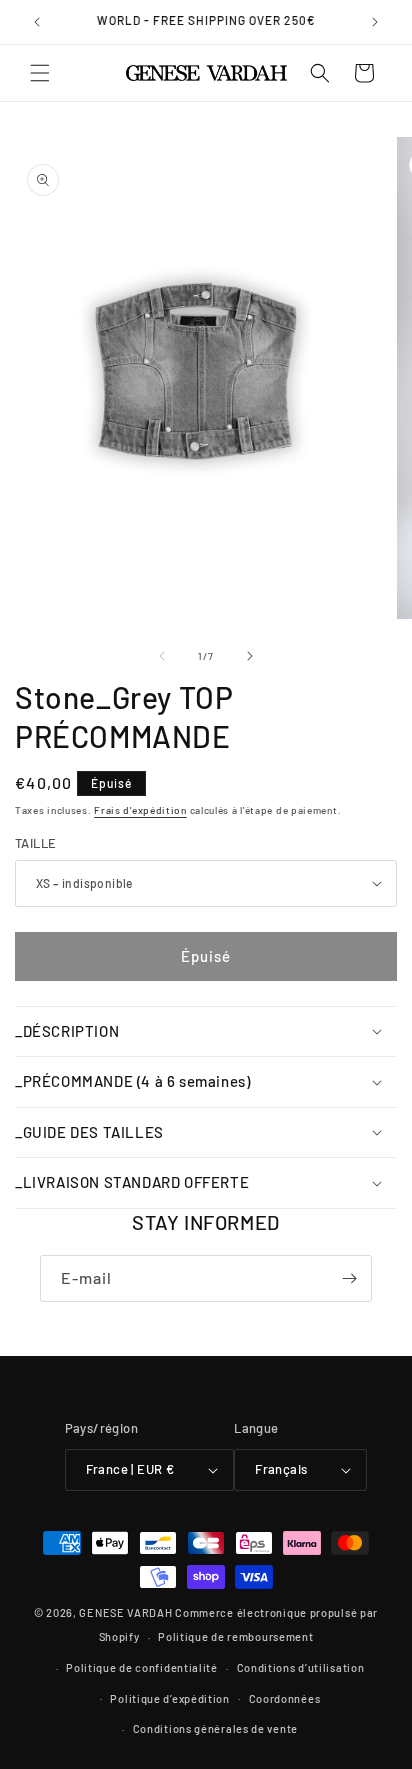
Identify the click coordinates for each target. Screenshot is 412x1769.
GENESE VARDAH (125, 1612)
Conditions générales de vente (215, 1728)
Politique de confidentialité (142, 1667)
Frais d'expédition (140, 810)
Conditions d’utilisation (301, 1667)
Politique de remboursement (235, 1636)
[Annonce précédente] (37, 22)
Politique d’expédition (169, 1698)
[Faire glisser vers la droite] (250, 656)
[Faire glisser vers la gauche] (162, 656)
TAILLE (35, 843)
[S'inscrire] (349, 1278)
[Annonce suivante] (375, 22)
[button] (40, 73)
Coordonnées (285, 1698)
